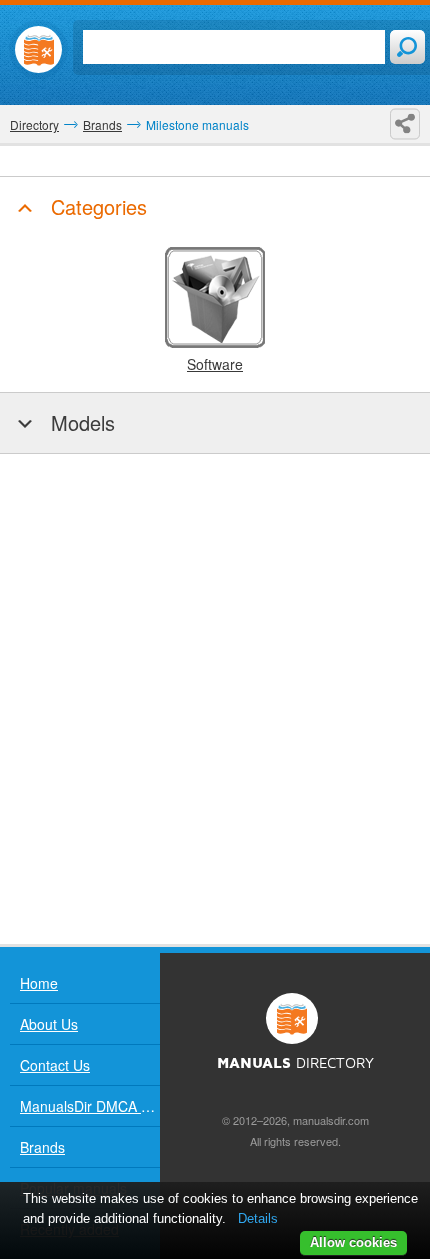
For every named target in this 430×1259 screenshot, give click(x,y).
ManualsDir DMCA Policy (90, 1106)
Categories (96, 206)
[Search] (407, 47)
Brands (42, 1147)
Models (80, 422)
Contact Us (55, 1065)
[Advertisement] (215, 699)
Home (39, 983)
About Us (49, 1024)
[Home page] (38, 49)
